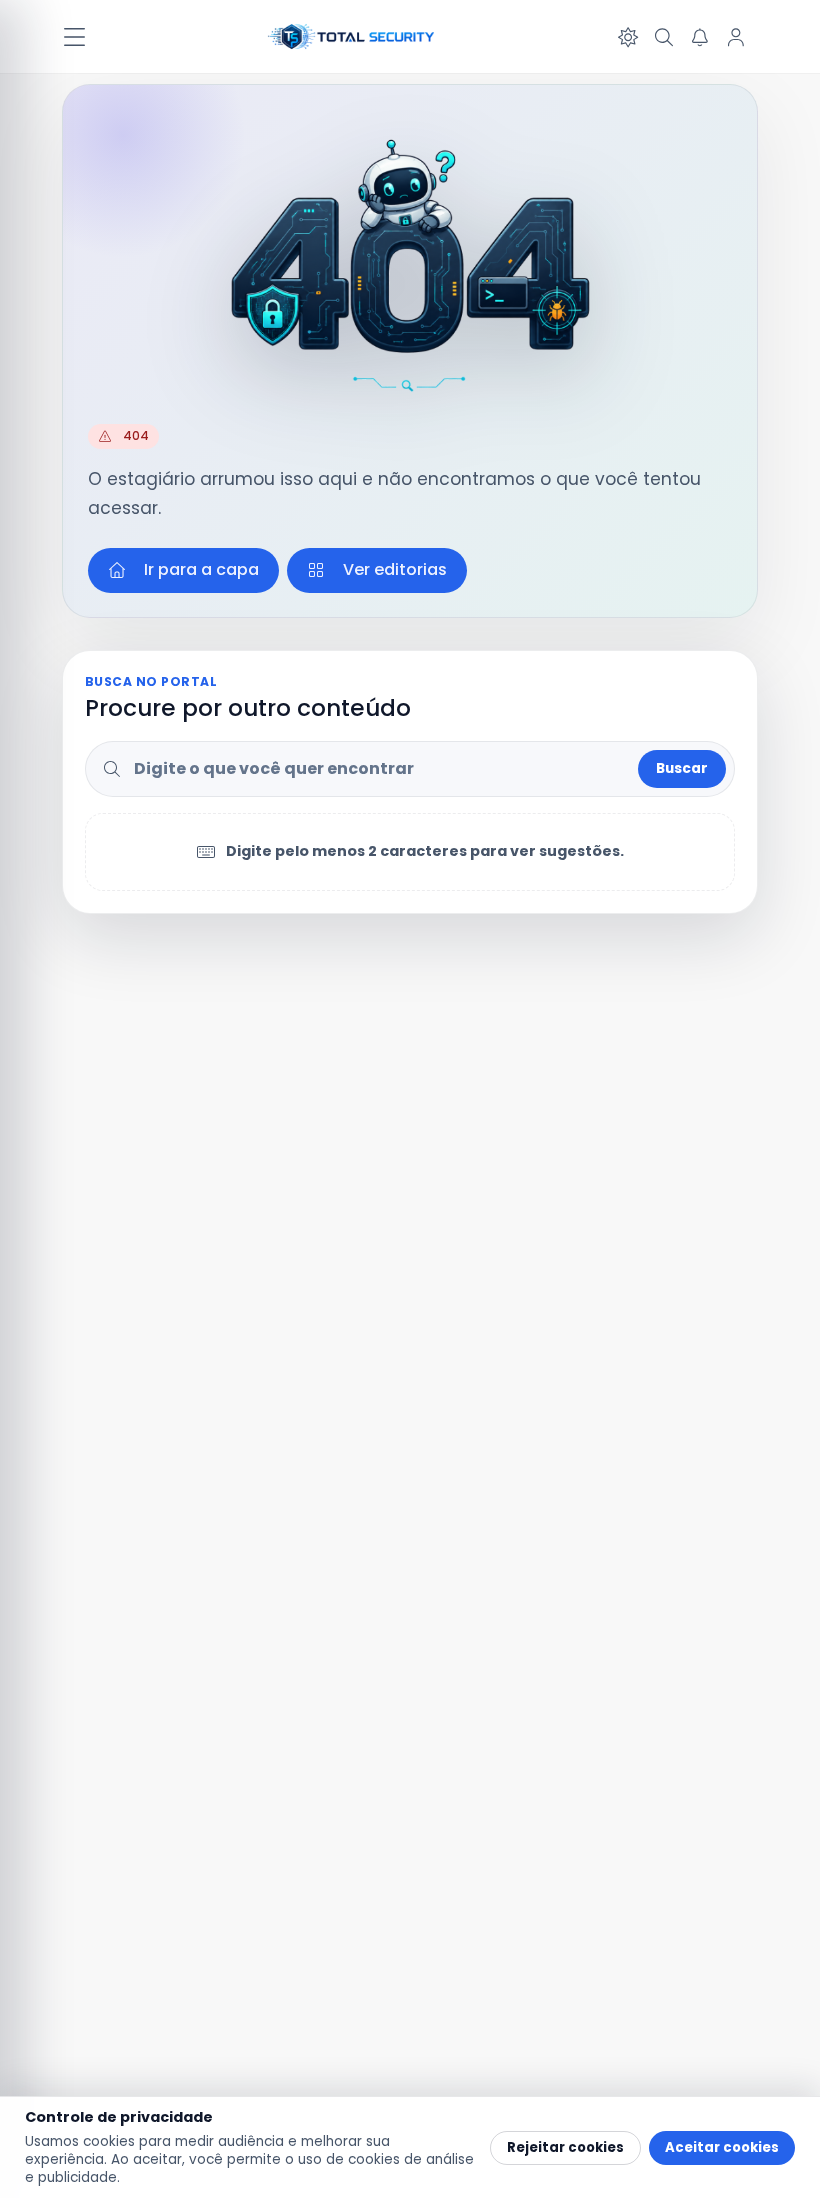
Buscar (682, 768)
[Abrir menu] (74, 37)
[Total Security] (352, 37)
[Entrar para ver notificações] (700, 37)
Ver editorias (395, 569)
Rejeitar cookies (565, 2147)
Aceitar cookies (722, 2147)
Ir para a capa (201, 569)
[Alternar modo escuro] (628, 37)
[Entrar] (736, 37)
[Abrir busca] (664, 37)
